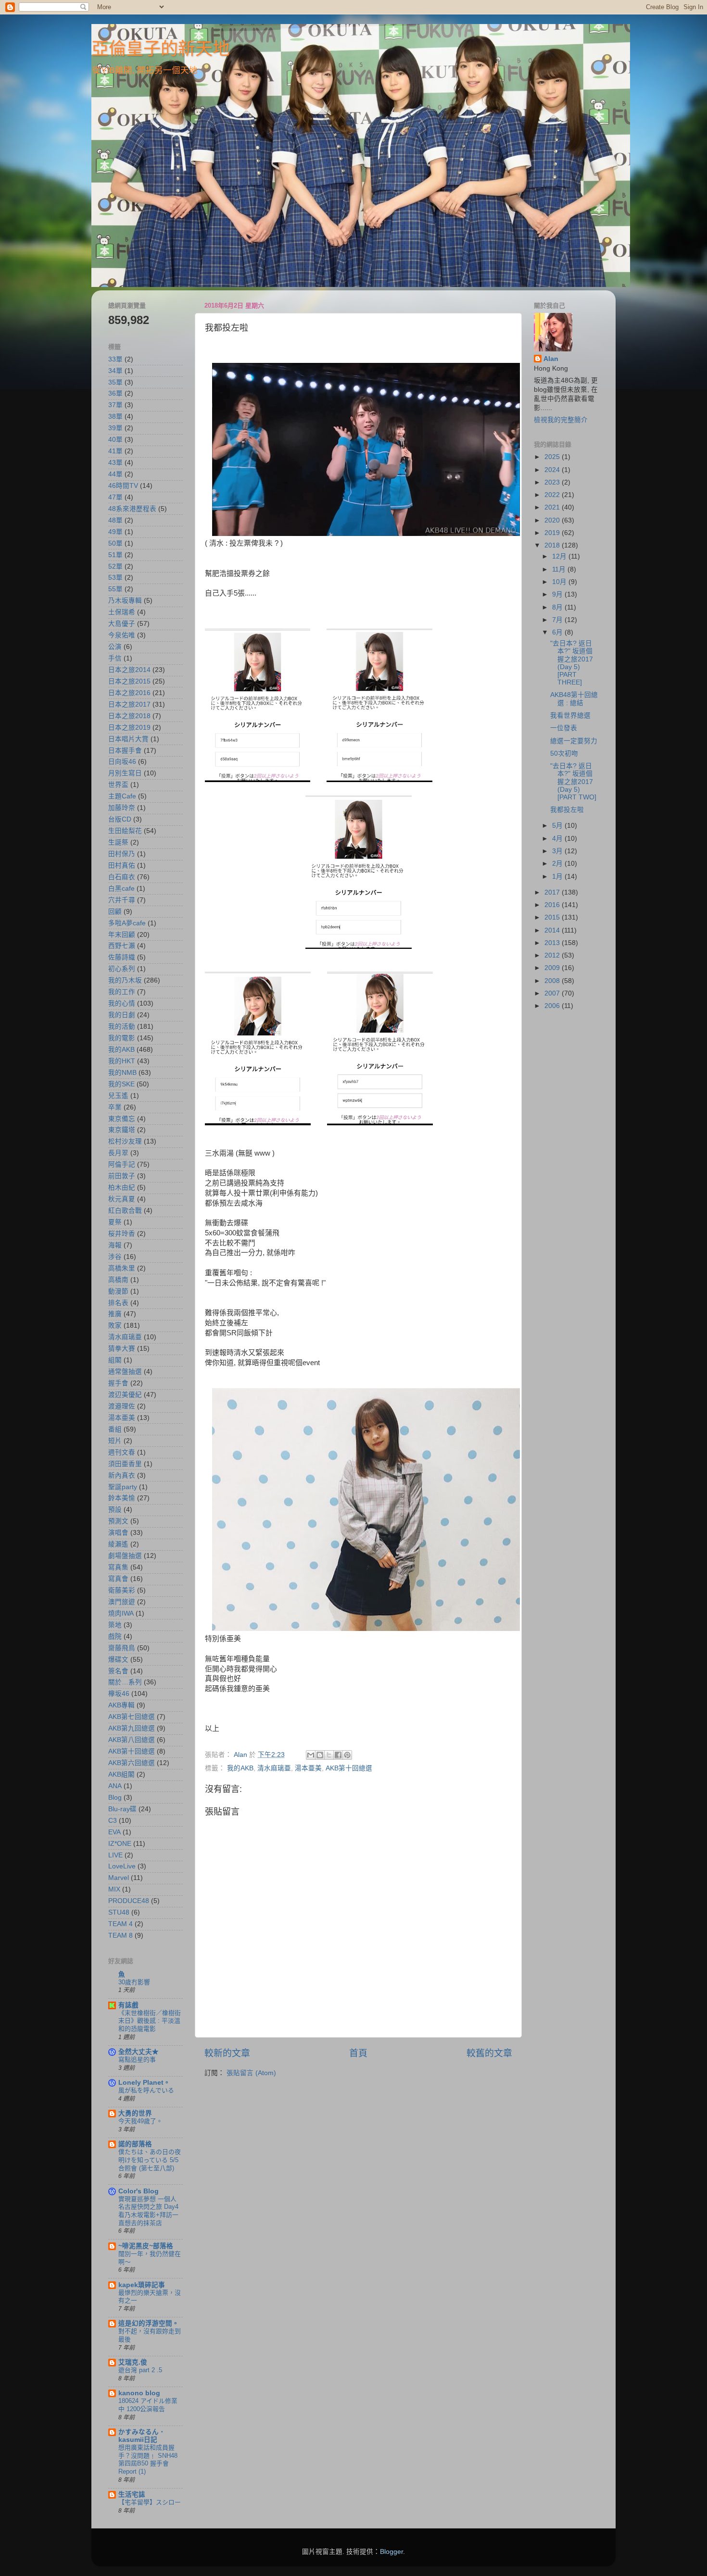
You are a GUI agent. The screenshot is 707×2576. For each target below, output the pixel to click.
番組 (115, 1429)
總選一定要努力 (574, 741)
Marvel (119, 1878)
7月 (558, 620)
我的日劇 (122, 1015)
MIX (114, 1889)
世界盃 (118, 785)
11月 (560, 569)
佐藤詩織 (122, 957)
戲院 (115, 1636)
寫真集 (118, 1567)
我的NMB (122, 1073)
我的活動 (122, 1027)
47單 (115, 497)
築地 (115, 1625)
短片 (115, 1441)
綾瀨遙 (118, 1544)
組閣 (115, 1360)
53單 (115, 578)
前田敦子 (122, 1176)
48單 (115, 520)
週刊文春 (122, 1452)
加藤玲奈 (122, 808)
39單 (115, 428)
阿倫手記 (122, 1164)
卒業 (115, 1107)
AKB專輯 (121, 1705)
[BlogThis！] (320, 1755)
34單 (115, 371)
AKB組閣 (121, 1774)
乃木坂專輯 (125, 601)
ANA (115, 1786)
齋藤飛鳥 (122, 1648)
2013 (553, 943)
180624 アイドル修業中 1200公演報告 (148, 2405)
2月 (558, 864)
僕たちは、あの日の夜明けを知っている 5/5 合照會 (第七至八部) (150, 2160)
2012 (553, 955)
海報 (115, 1245)
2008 (553, 981)
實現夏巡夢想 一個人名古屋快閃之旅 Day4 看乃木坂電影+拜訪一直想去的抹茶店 (148, 2211)
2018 (553, 545)
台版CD (120, 819)
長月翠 (118, 1153)
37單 (115, 405)
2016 (553, 905)
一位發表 (564, 728)
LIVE (115, 1855)
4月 (558, 839)
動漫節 (118, 1291)
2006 (553, 1006)
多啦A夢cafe (127, 923)
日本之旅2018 (129, 716)
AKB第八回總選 (132, 1740)
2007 (553, 993)
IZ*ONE (120, 1844)
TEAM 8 (120, 1935)
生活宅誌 (132, 2495)
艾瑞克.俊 (133, 2362)
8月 (558, 607)
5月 (558, 826)
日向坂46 (122, 762)
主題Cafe (122, 796)
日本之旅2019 (129, 728)
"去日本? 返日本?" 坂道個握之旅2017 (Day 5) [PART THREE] (572, 663)
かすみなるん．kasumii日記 (142, 2436)
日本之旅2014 (129, 670)
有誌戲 (128, 2005)
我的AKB (240, 1768)
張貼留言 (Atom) (251, 2073)
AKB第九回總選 (132, 1728)
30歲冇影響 (134, 1982)
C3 (113, 1821)
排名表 (118, 1303)
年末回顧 (122, 935)
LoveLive (122, 1866)
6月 (558, 632)
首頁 (358, 2053)
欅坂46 (119, 1694)
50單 (115, 543)
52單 (115, 566)
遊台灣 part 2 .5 (140, 2370)
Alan (551, 359)
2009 (553, 968)
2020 (553, 520)
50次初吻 (564, 753)
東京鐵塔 (122, 1130)
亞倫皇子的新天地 (161, 49)
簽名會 (118, 1671)
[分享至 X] (329, 1755)
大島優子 (122, 624)
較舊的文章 (489, 2053)
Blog (115, 1798)
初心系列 (122, 969)
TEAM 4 (120, 1924)
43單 (115, 463)
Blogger (391, 2552)
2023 (553, 482)
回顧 (115, 912)
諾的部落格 (135, 2144)
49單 (115, 532)
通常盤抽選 (125, 1372)
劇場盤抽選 (125, 1556)
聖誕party (123, 1487)
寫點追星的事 (137, 2060)
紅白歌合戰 (125, 1211)
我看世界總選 (570, 716)
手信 (115, 658)
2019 (553, 533)
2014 (553, 930)
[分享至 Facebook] (338, 1755)
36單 (115, 393)
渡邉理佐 (122, 1406)
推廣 (115, 1314)
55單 (115, 589)
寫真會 (118, 1579)
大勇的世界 (135, 2113)
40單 (115, 440)
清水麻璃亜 (274, 1768)
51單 (115, 555)
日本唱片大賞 (128, 739)
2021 (553, 507)
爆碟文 (118, 1660)
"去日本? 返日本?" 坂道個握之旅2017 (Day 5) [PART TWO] (573, 782)
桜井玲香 (122, 1234)
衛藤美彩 (122, 1590)
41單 (115, 451)
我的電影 (122, 1038)
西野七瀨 (122, 946)
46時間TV (123, 486)
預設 (115, 1510)
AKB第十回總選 (349, 1768)
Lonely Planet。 (144, 2083)
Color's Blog (139, 2191)
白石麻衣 (122, 877)
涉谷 (115, 1257)
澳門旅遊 (122, 1602)
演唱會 (118, 1533)
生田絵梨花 (125, 831)
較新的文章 (227, 2053)
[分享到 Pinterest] (347, 1755)
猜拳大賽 (122, 1349)
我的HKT (122, 1061)
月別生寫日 (125, 773)
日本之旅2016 (129, 693)
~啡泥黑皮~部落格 (146, 2246)
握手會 (118, 1383)
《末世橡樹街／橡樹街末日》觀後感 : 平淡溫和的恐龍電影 (150, 2021)
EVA (114, 1832)
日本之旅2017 (129, 704)
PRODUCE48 (129, 1901)
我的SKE (121, 1084)
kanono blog (139, 2393)
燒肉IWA (121, 1613)
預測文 (118, 1521)
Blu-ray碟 (122, 1809)
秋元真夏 (122, 1199)
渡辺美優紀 (125, 1395)
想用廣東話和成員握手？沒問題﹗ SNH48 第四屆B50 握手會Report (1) (148, 2459)
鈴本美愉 (122, 1498)
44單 (115, 474)
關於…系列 (125, 1682)
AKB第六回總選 (132, 1763)
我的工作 (122, 992)
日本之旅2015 (129, 681)
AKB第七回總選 (132, 1717)
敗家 (115, 1325)
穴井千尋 (122, 900)
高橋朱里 (122, 1268)
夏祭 (115, 1222)
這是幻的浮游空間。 (149, 2323)
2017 (553, 892)
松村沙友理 (125, 1141)
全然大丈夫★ (139, 2052)
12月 (560, 556)
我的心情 (122, 1003)
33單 (115, 359)
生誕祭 (118, 842)
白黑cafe (121, 889)
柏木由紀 (122, 1188)
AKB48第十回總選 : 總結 (574, 699)
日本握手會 (125, 751)
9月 (558, 594)
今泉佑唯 (122, 635)
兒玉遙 (118, 1096)
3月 (558, 851)
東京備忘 (122, 1119)
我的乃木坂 (125, 980)
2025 (553, 457)
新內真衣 (122, 1475)
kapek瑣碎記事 (142, 2285)
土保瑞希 (122, 612)
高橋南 (118, 1280)
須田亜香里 (125, 1464)
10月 (560, 582)
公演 (115, 647)
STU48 (119, 1912)
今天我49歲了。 (140, 2121)
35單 (115, 382)
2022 (553, 495)
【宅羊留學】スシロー (150, 2502)
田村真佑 (122, 865)
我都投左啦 (567, 810)
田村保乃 (122, 854)
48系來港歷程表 (132, 509)
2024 (553, 470)
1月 (558, 877)
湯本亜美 (308, 1768)
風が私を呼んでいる (146, 2090)
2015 (553, 917)
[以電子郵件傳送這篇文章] (311, 1755)
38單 (115, 417)
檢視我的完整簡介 (561, 420)
